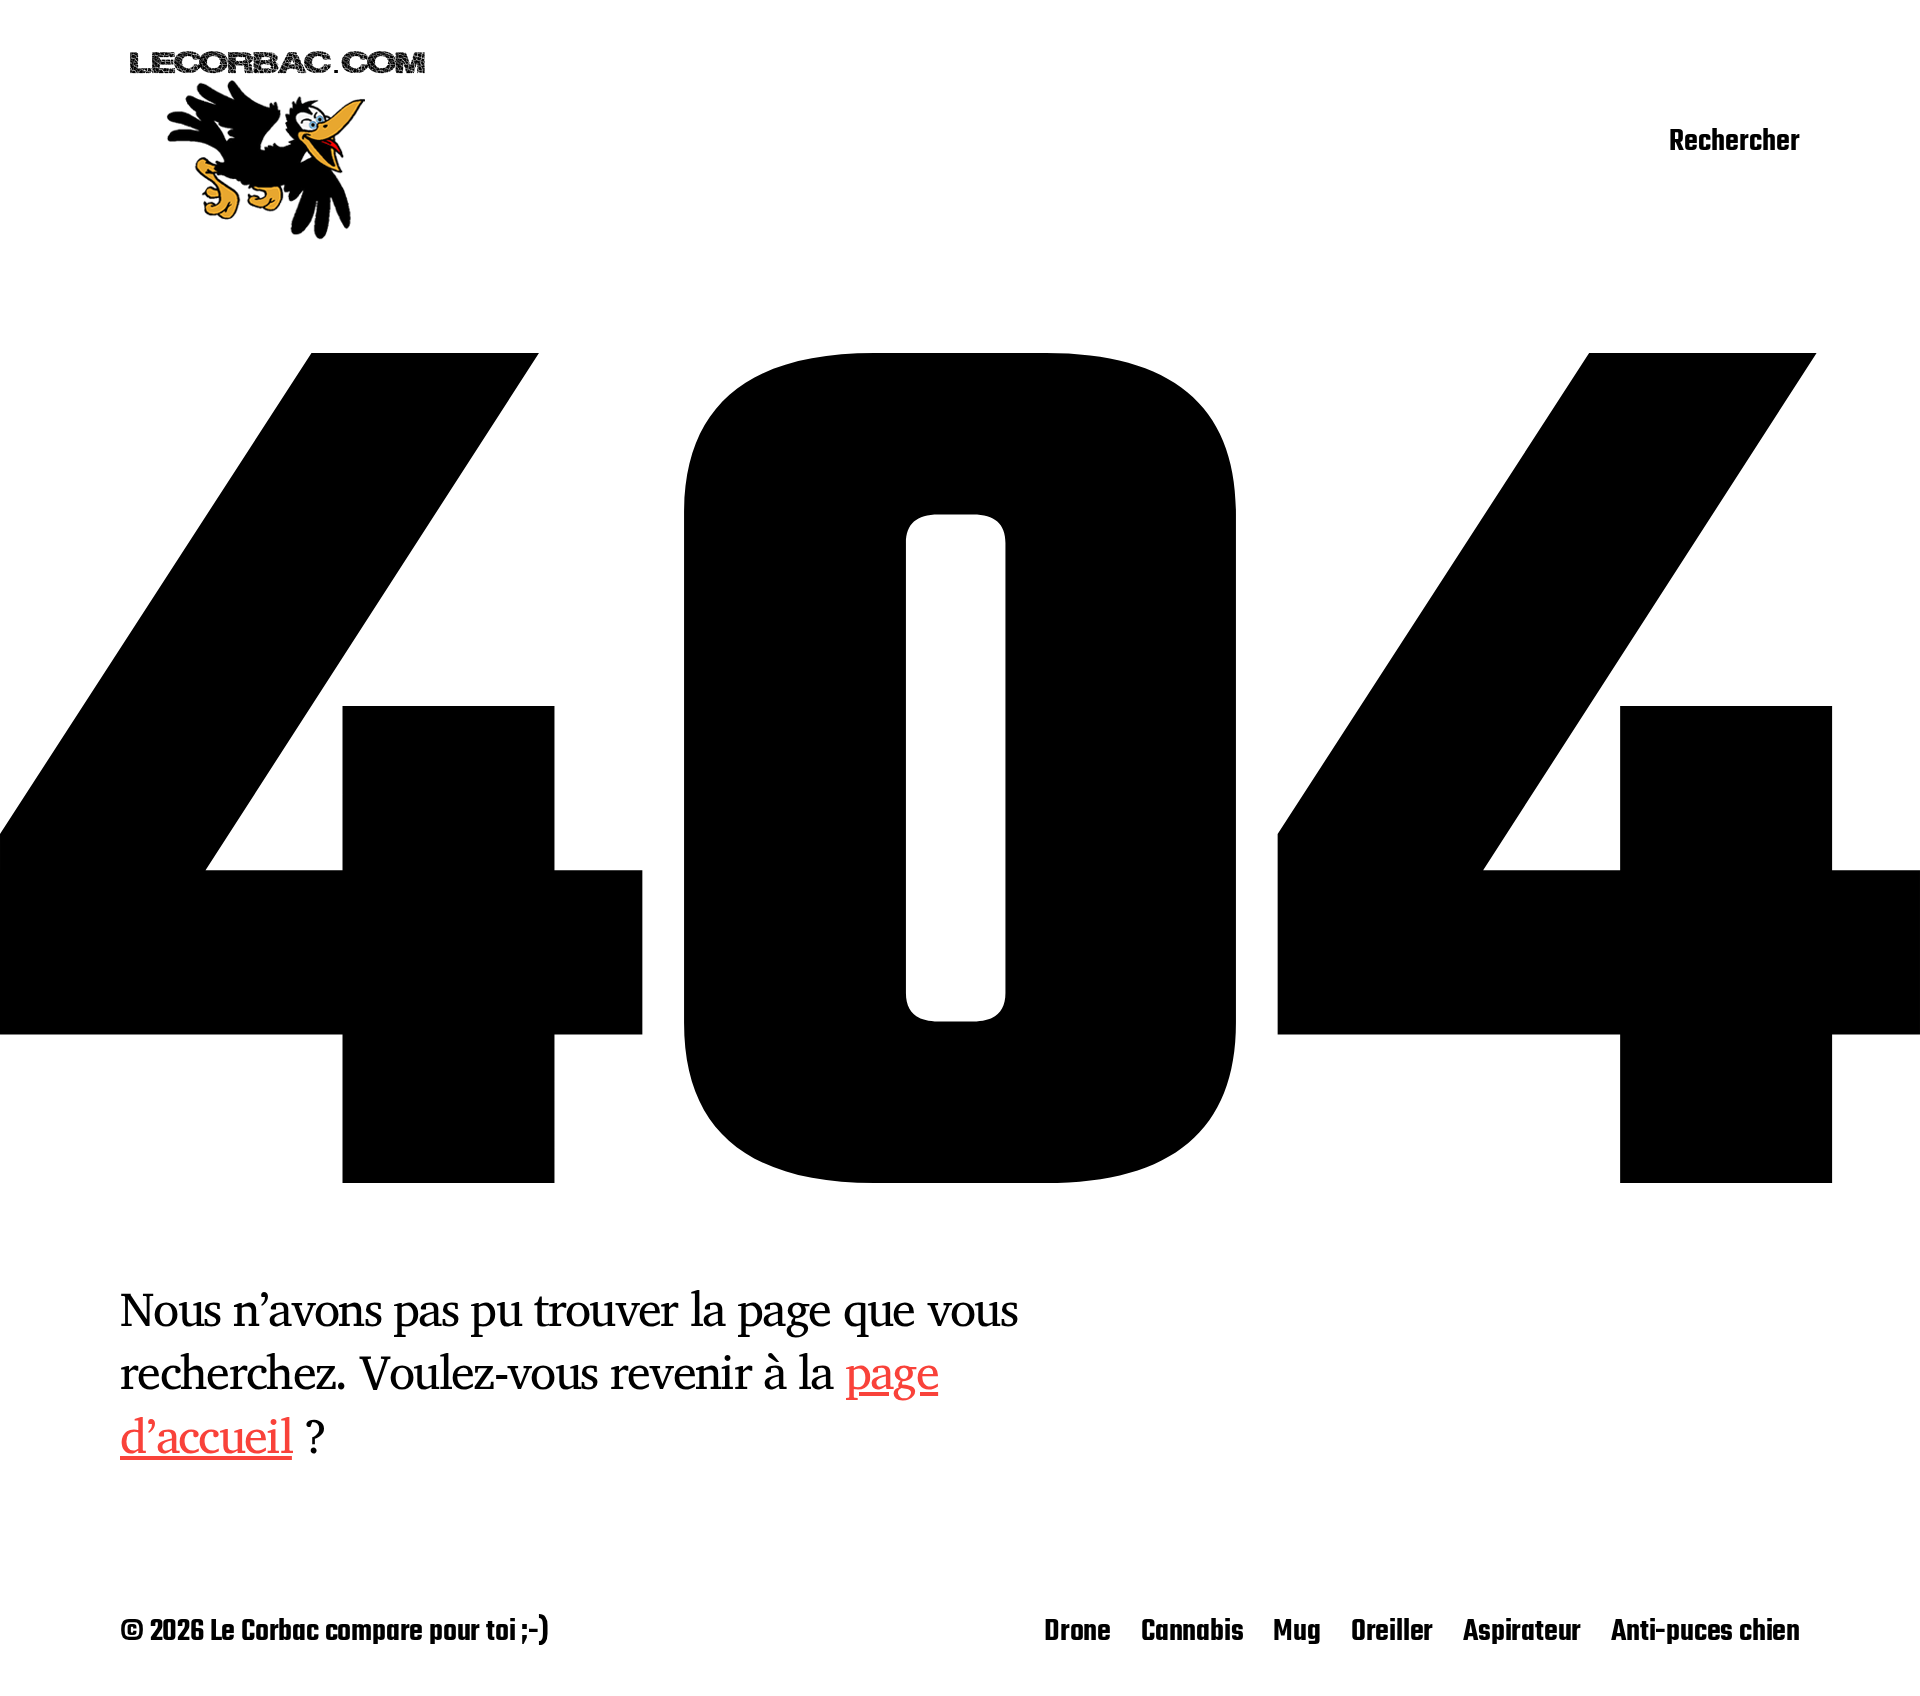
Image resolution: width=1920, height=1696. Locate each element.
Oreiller (1392, 1632)
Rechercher (1734, 143)
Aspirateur (1522, 1632)
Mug (1296, 1632)
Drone (1077, 1632)
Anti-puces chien (1705, 1632)
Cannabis (1192, 1632)
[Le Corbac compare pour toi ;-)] (278, 143)
